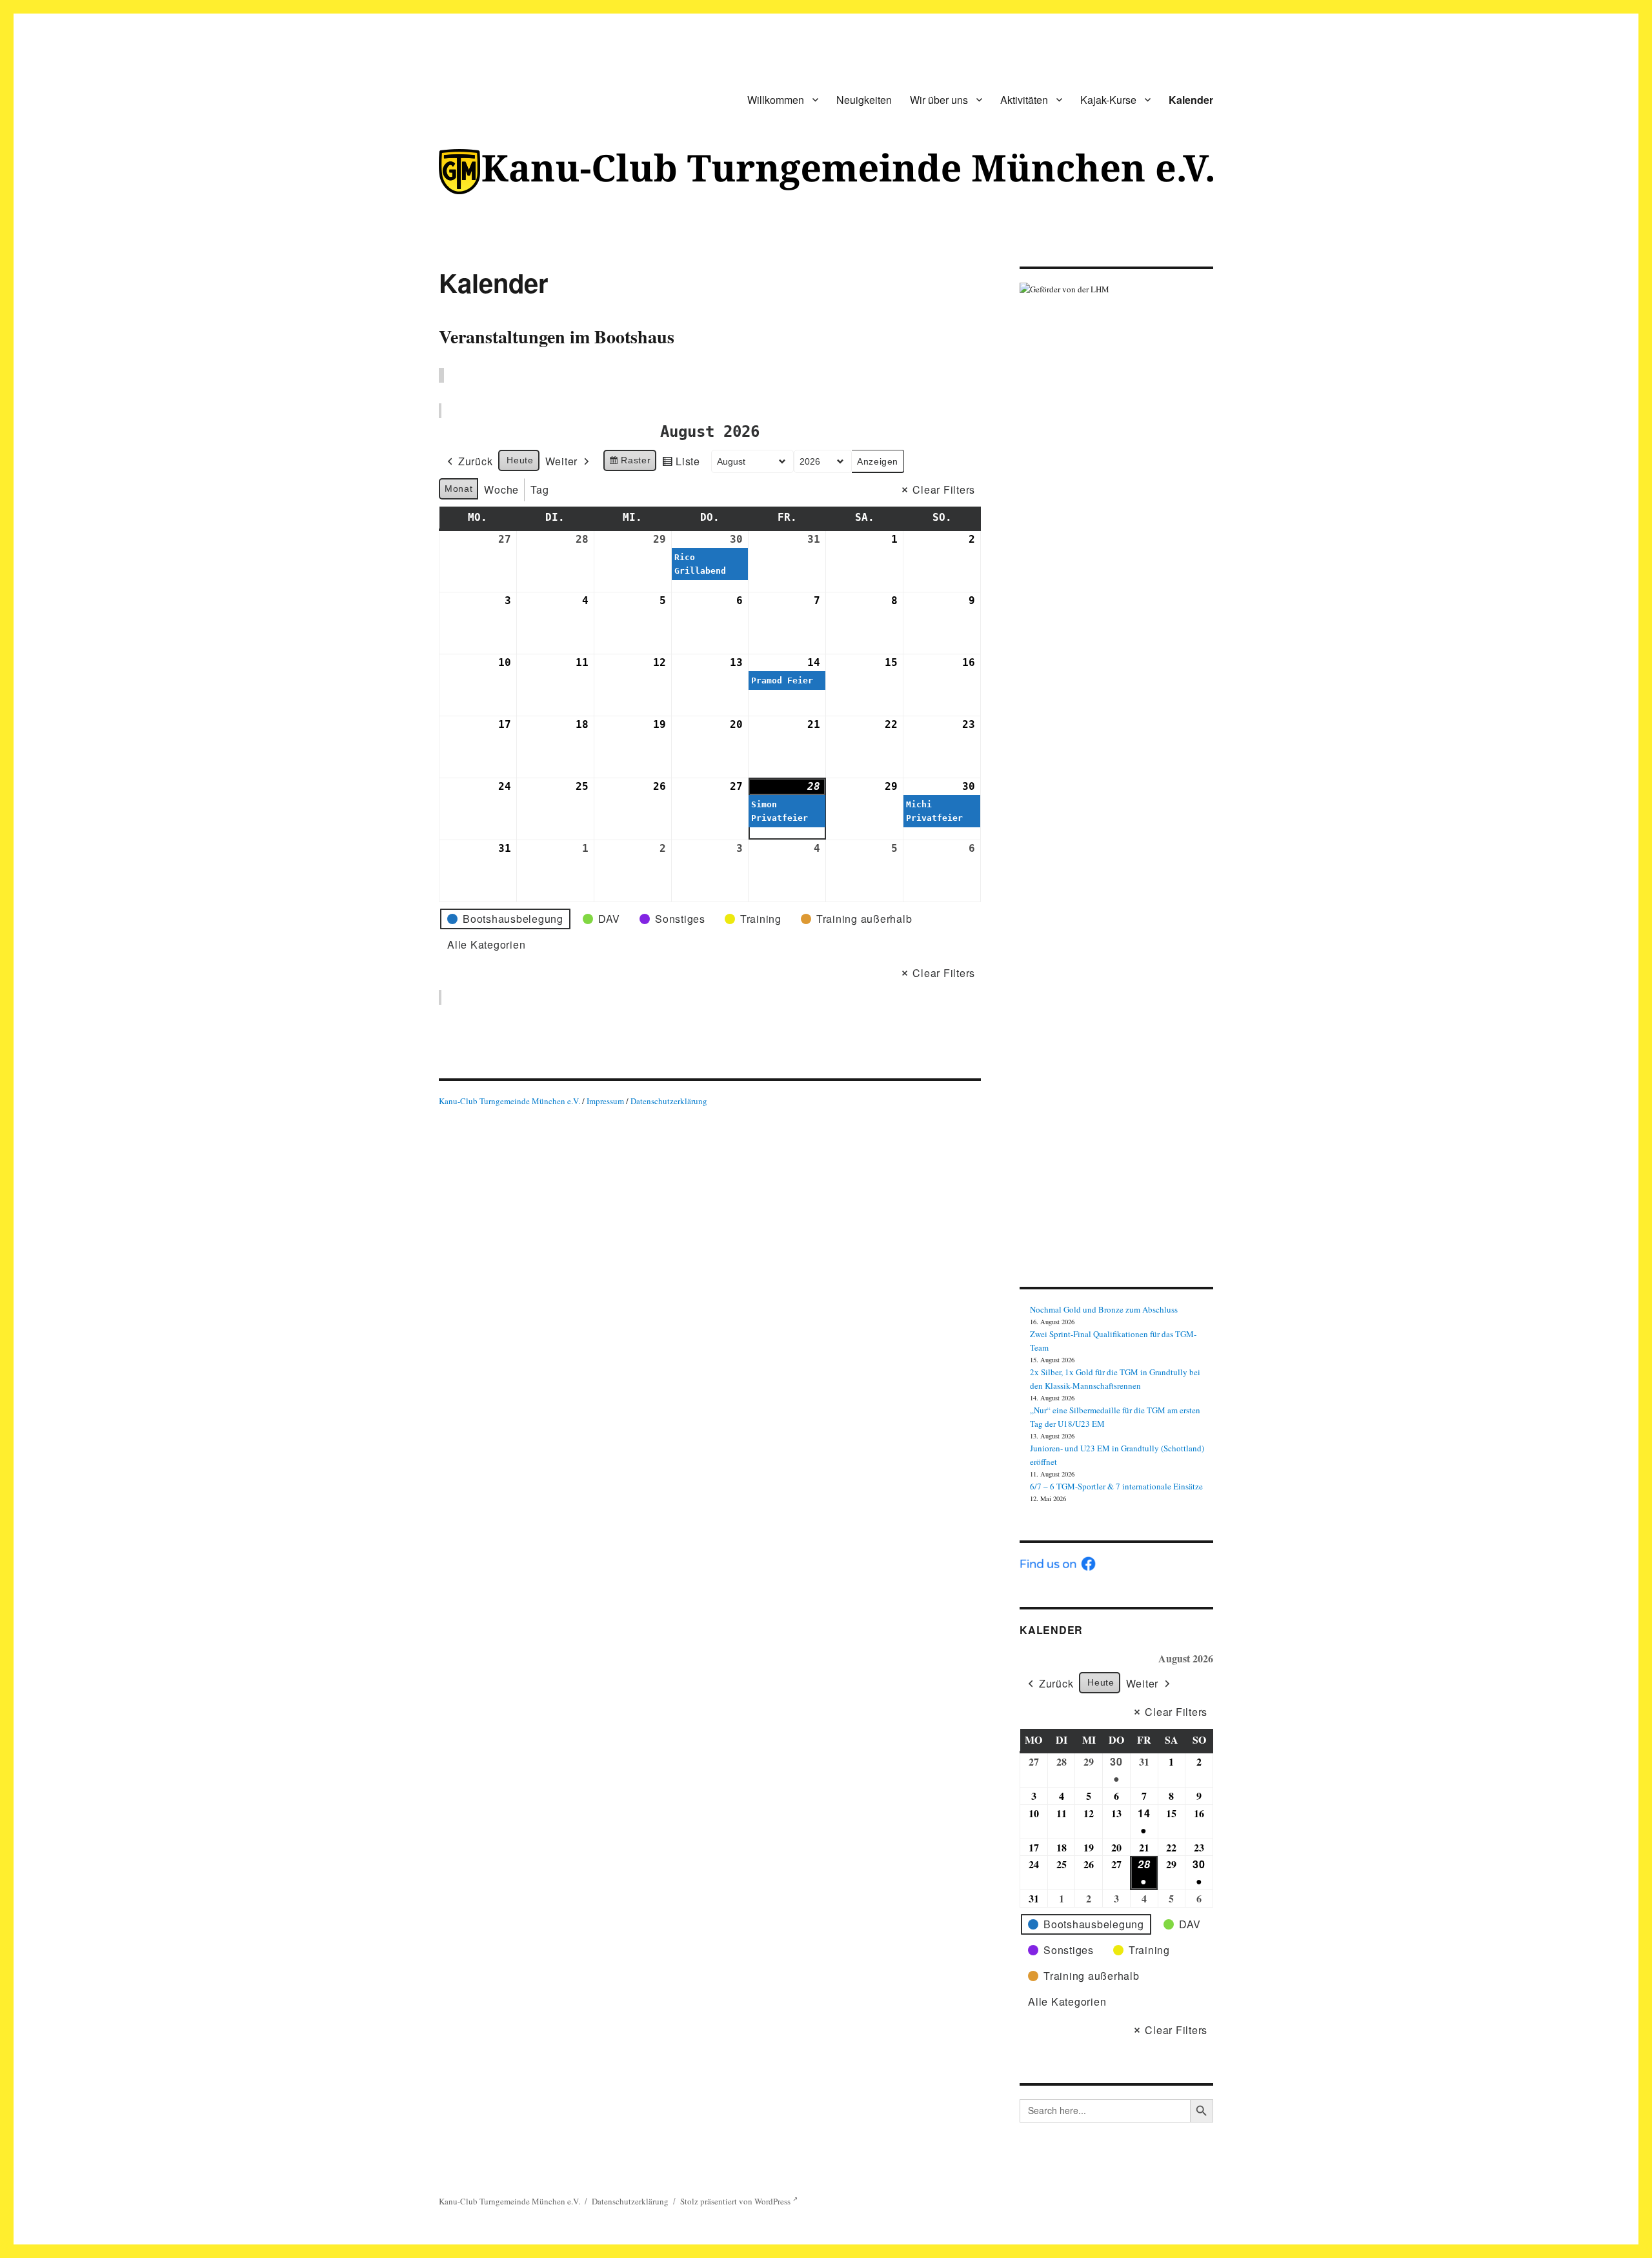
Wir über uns (939, 100)
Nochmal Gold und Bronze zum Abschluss (1104, 1309)
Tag (539, 489)
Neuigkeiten (864, 100)
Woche (501, 489)
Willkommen (776, 100)
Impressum (606, 1101)
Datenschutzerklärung (669, 1101)
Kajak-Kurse (1108, 100)
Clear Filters (944, 489)
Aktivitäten (1024, 100)
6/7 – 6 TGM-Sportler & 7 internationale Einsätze (1116, 1486)
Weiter (562, 461)
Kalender (1191, 100)
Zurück (476, 461)
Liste (681, 463)
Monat (458, 489)
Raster (630, 463)
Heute (520, 460)
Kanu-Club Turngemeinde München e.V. (509, 1101)
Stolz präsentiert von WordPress (736, 2201)
